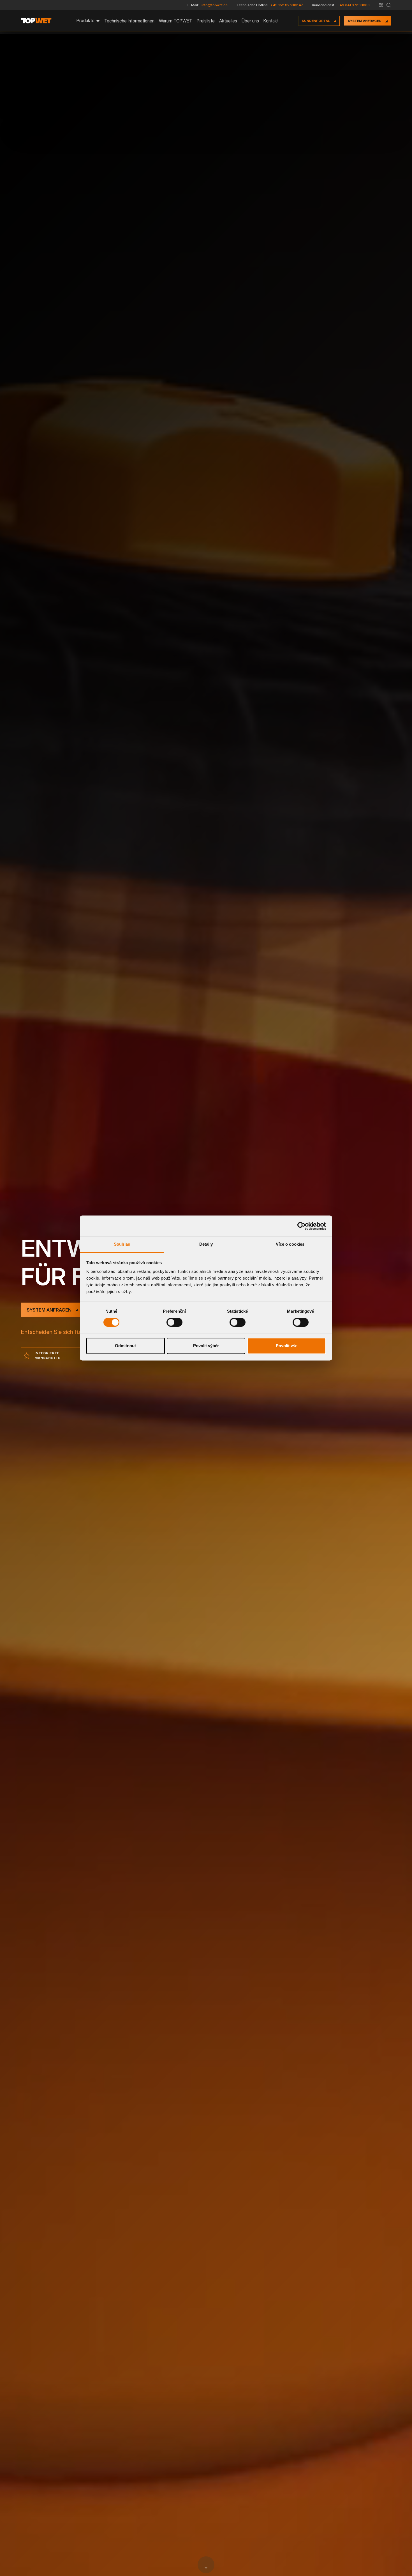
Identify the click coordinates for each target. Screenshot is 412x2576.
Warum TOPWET (176, 21)
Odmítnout (125, 1346)
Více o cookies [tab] (290, 1244)
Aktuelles (228, 21)
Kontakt (271, 21)
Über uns (250, 21)
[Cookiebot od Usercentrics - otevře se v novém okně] (301, 1226)
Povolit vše (287, 1346)
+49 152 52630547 (287, 5)
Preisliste (206, 21)
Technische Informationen (129, 21)
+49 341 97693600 (353, 5)
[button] (381, 5)
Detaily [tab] (206, 1244)
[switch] (174, 1322)
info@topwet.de (215, 5)
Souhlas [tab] (122, 1244)
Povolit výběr (206, 1346)
